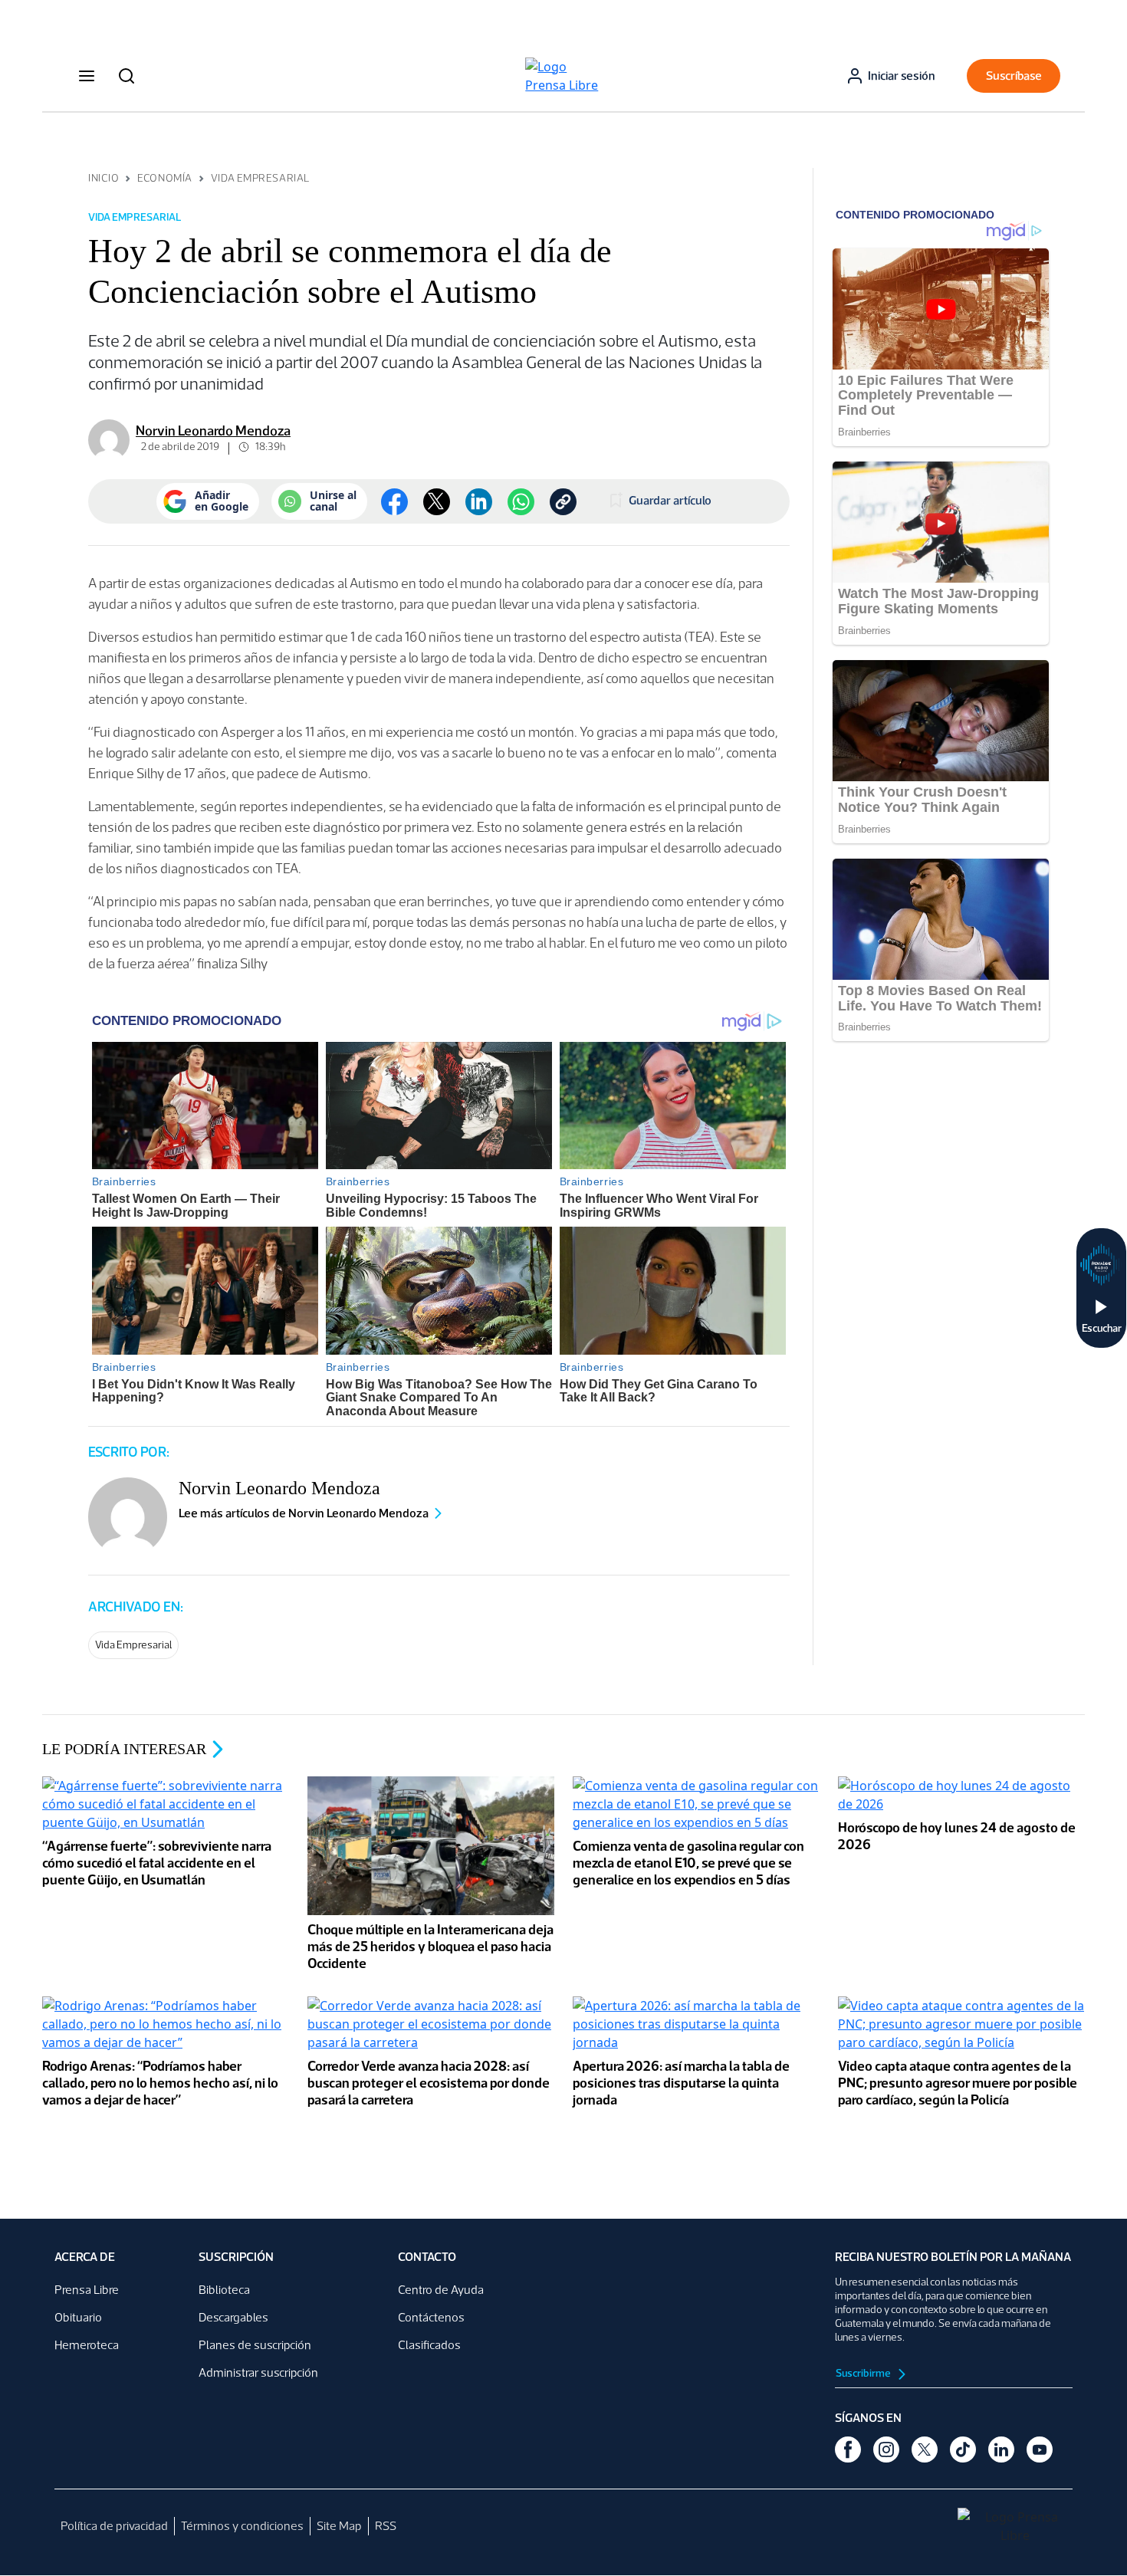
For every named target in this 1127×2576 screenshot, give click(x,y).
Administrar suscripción (258, 2372)
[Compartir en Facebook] (394, 502)
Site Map (339, 2526)
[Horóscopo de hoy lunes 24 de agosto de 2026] (961, 1796)
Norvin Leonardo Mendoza (213, 431)
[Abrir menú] (87, 76)
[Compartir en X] (437, 502)
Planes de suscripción (255, 2345)
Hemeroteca (87, 2345)
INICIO (103, 178)
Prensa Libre (87, 2290)
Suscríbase (1014, 76)
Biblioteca (224, 2290)
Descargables (233, 2317)
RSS (386, 2526)
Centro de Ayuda (441, 2290)
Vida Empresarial (260, 178)
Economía (164, 178)
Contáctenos (431, 2317)
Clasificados (429, 2345)
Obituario (78, 2317)
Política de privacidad (114, 2526)
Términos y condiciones (242, 2526)
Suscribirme (864, 2373)
